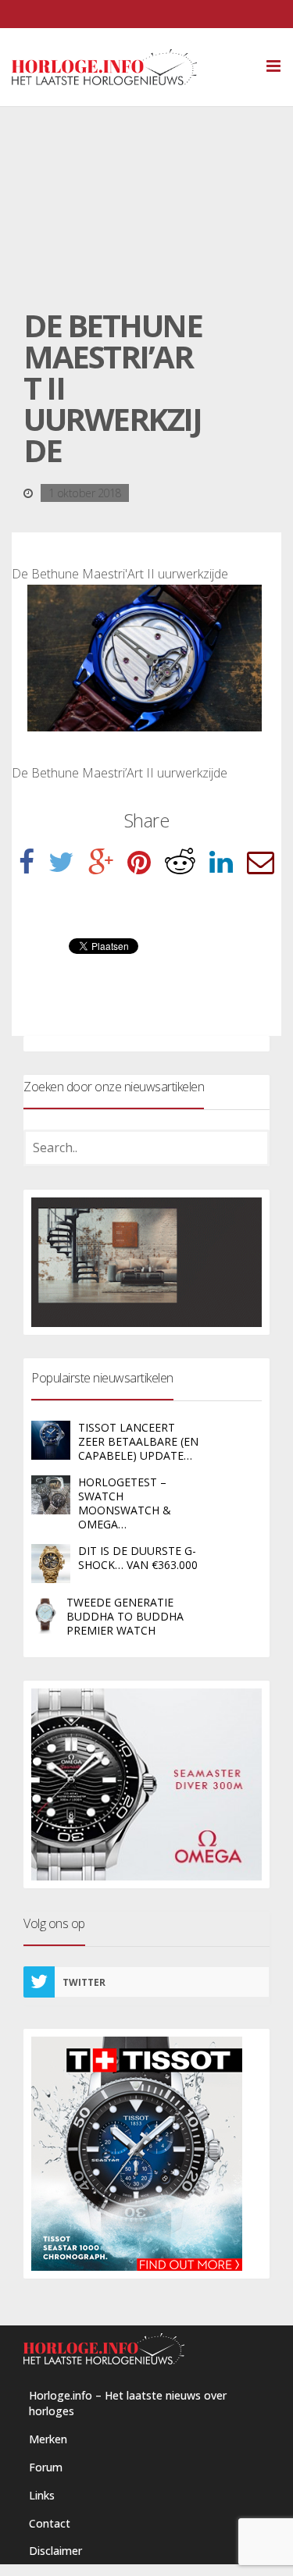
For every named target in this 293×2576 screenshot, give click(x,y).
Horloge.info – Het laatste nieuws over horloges (128, 2403)
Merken (48, 2439)
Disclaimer (55, 2551)
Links (42, 2495)
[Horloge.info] (132, 67)
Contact (50, 2523)
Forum (46, 2467)
